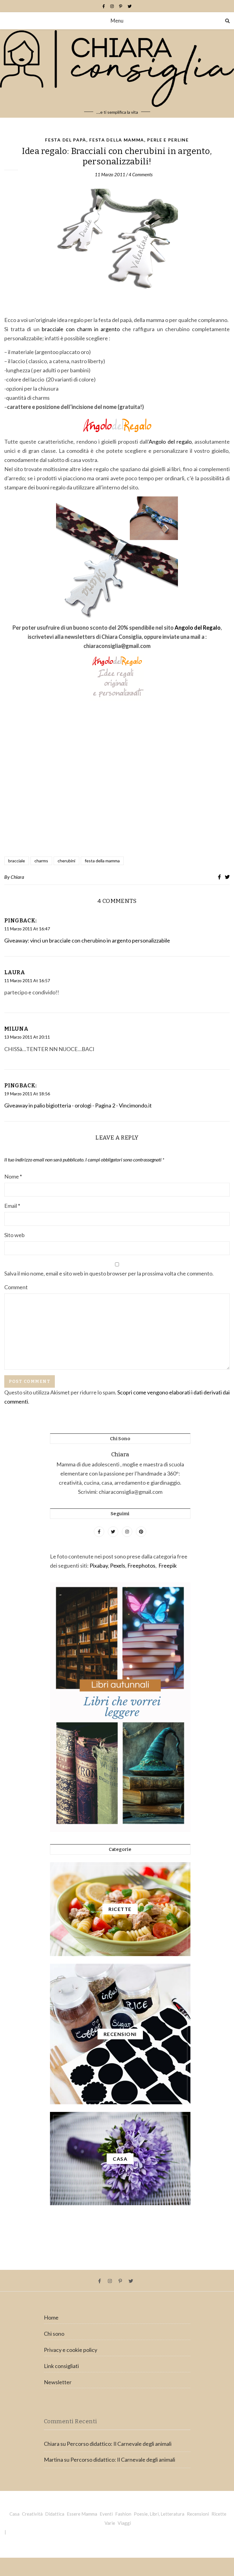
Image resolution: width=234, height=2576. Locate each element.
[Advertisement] (117, 785)
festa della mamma (102, 861)
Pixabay (99, 1565)
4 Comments (141, 174)
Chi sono (54, 2334)
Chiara (17, 877)
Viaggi (124, 2523)
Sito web (14, 1235)
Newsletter (58, 2382)
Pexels (118, 1565)
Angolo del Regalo (198, 628)
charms (41, 861)
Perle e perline (168, 140)
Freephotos (141, 1565)
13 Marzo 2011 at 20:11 (27, 1037)
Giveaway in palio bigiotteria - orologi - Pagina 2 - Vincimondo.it (78, 1105)
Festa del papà (66, 140)
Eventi (106, 2514)
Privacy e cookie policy (71, 2350)
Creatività (32, 2514)
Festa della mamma (117, 140)
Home (51, 2317)
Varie (110, 2523)
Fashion (123, 2514)
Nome (13, 1176)
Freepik (168, 1565)
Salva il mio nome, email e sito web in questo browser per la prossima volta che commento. (109, 1273)
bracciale (17, 861)
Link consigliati (61, 2366)
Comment (16, 1287)
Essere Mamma (82, 2514)
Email (12, 1206)
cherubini (66, 861)
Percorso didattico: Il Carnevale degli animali (119, 2444)
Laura (15, 972)
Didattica (55, 2514)
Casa (14, 2514)
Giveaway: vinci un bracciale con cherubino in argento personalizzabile (87, 940)
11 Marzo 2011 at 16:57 (27, 980)
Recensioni (198, 2514)
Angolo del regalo (170, 442)
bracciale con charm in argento (81, 329)
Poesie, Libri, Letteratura (159, 2514)
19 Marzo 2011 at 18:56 (27, 1094)
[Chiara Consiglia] (117, 73)
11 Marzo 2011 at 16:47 (27, 929)
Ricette (219, 2514)
